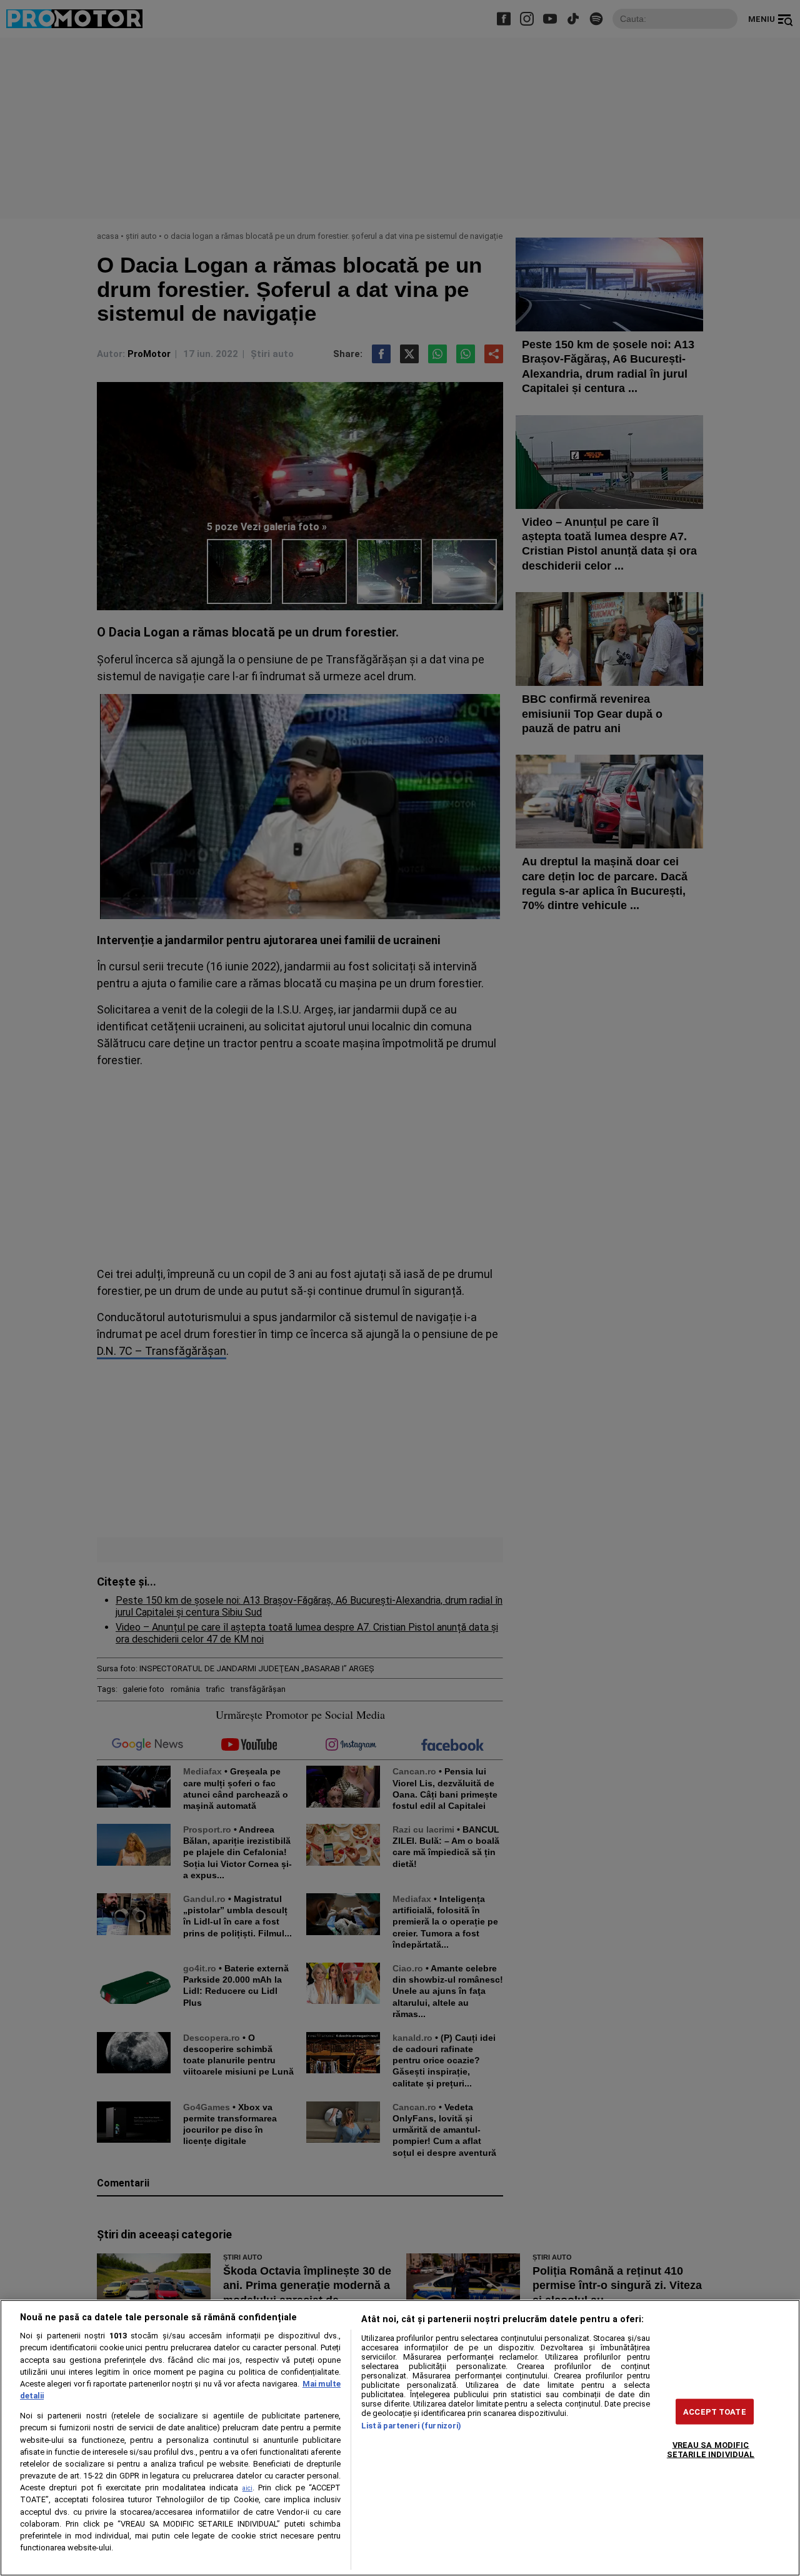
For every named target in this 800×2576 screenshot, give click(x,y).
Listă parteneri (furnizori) (411, 2426)
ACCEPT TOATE (715, 2411)
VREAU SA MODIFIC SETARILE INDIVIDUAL (711, 2449)
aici (247, 2488)
